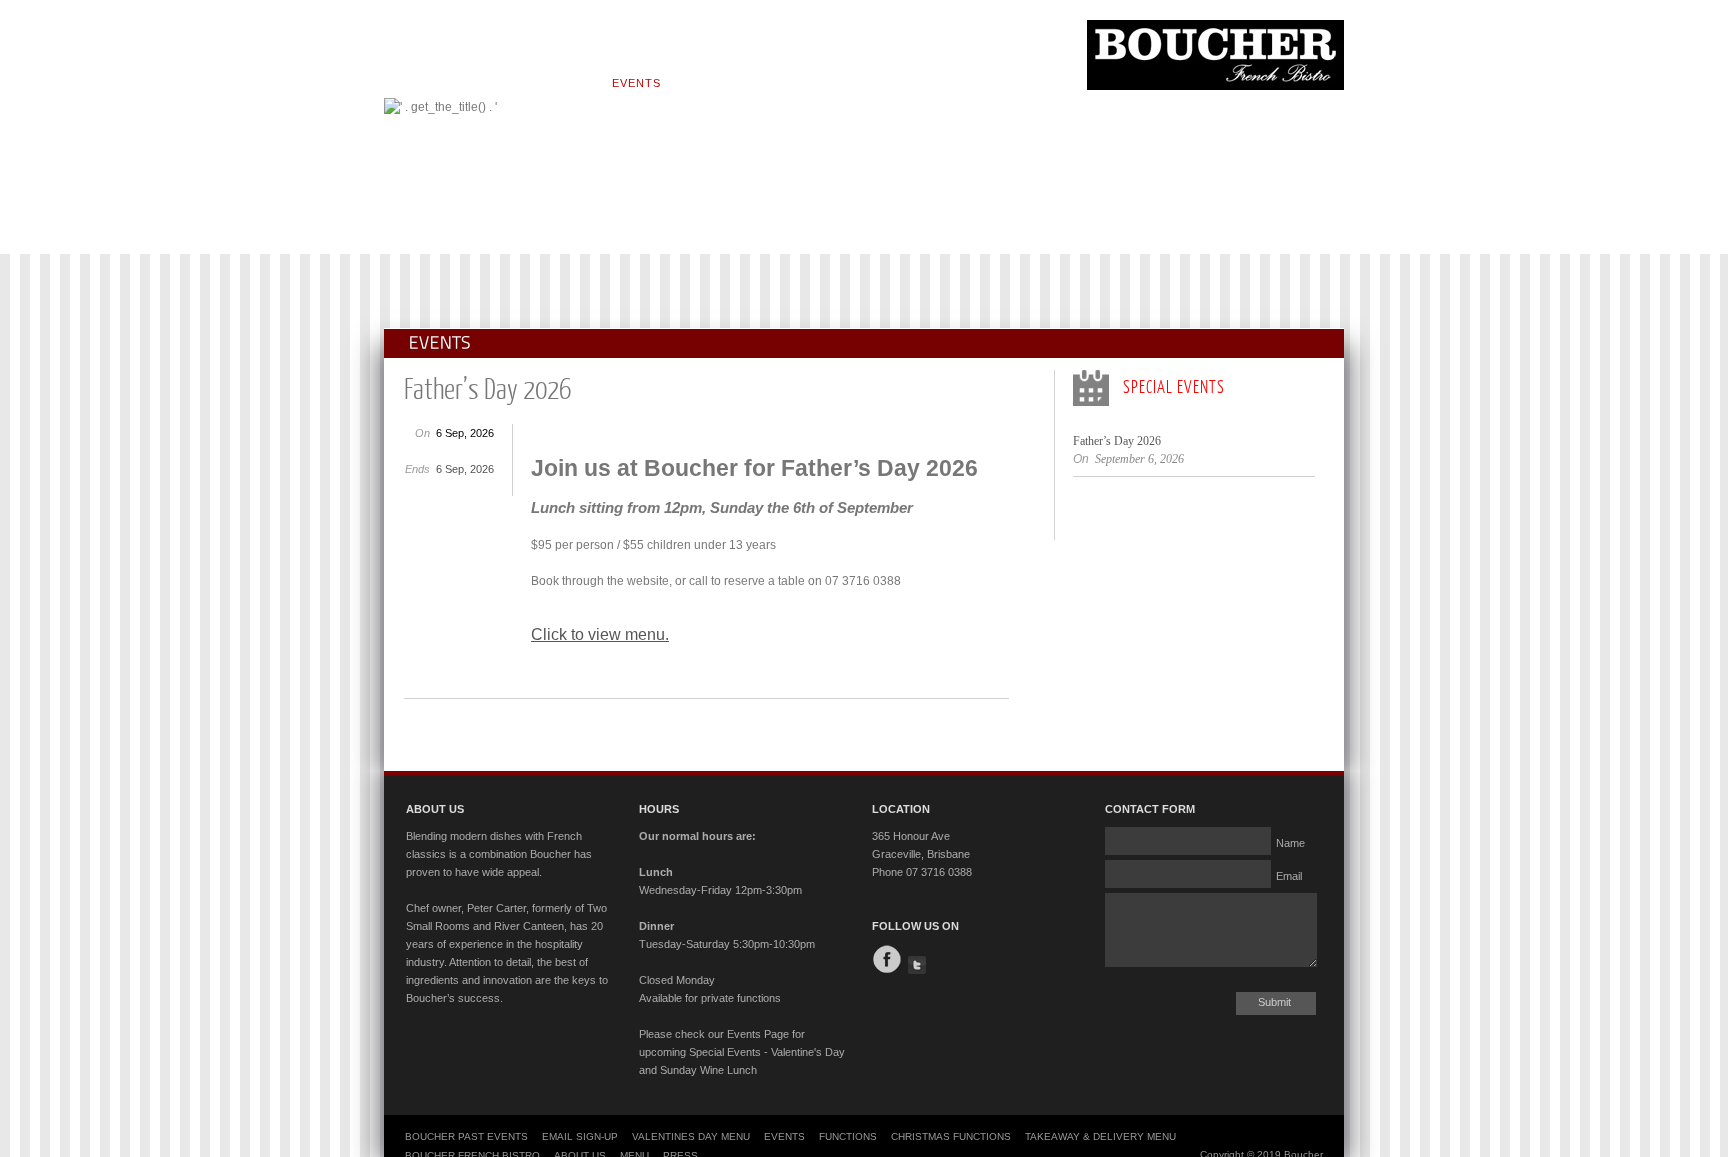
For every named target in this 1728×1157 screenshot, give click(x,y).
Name (1290, 842)
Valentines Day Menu (691, 1136)
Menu (565, 83)
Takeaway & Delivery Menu (1100, 1136)
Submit (1274, 1002)
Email (1289, 875)
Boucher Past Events (466, 1136)
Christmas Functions (951, 1136)
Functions (726, 83)
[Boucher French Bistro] (1215, 86)
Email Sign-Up (580, 1136)
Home (407, 83)
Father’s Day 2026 (1117, 441)
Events (637, 83)
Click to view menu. (600, 634)
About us (486, 83)
